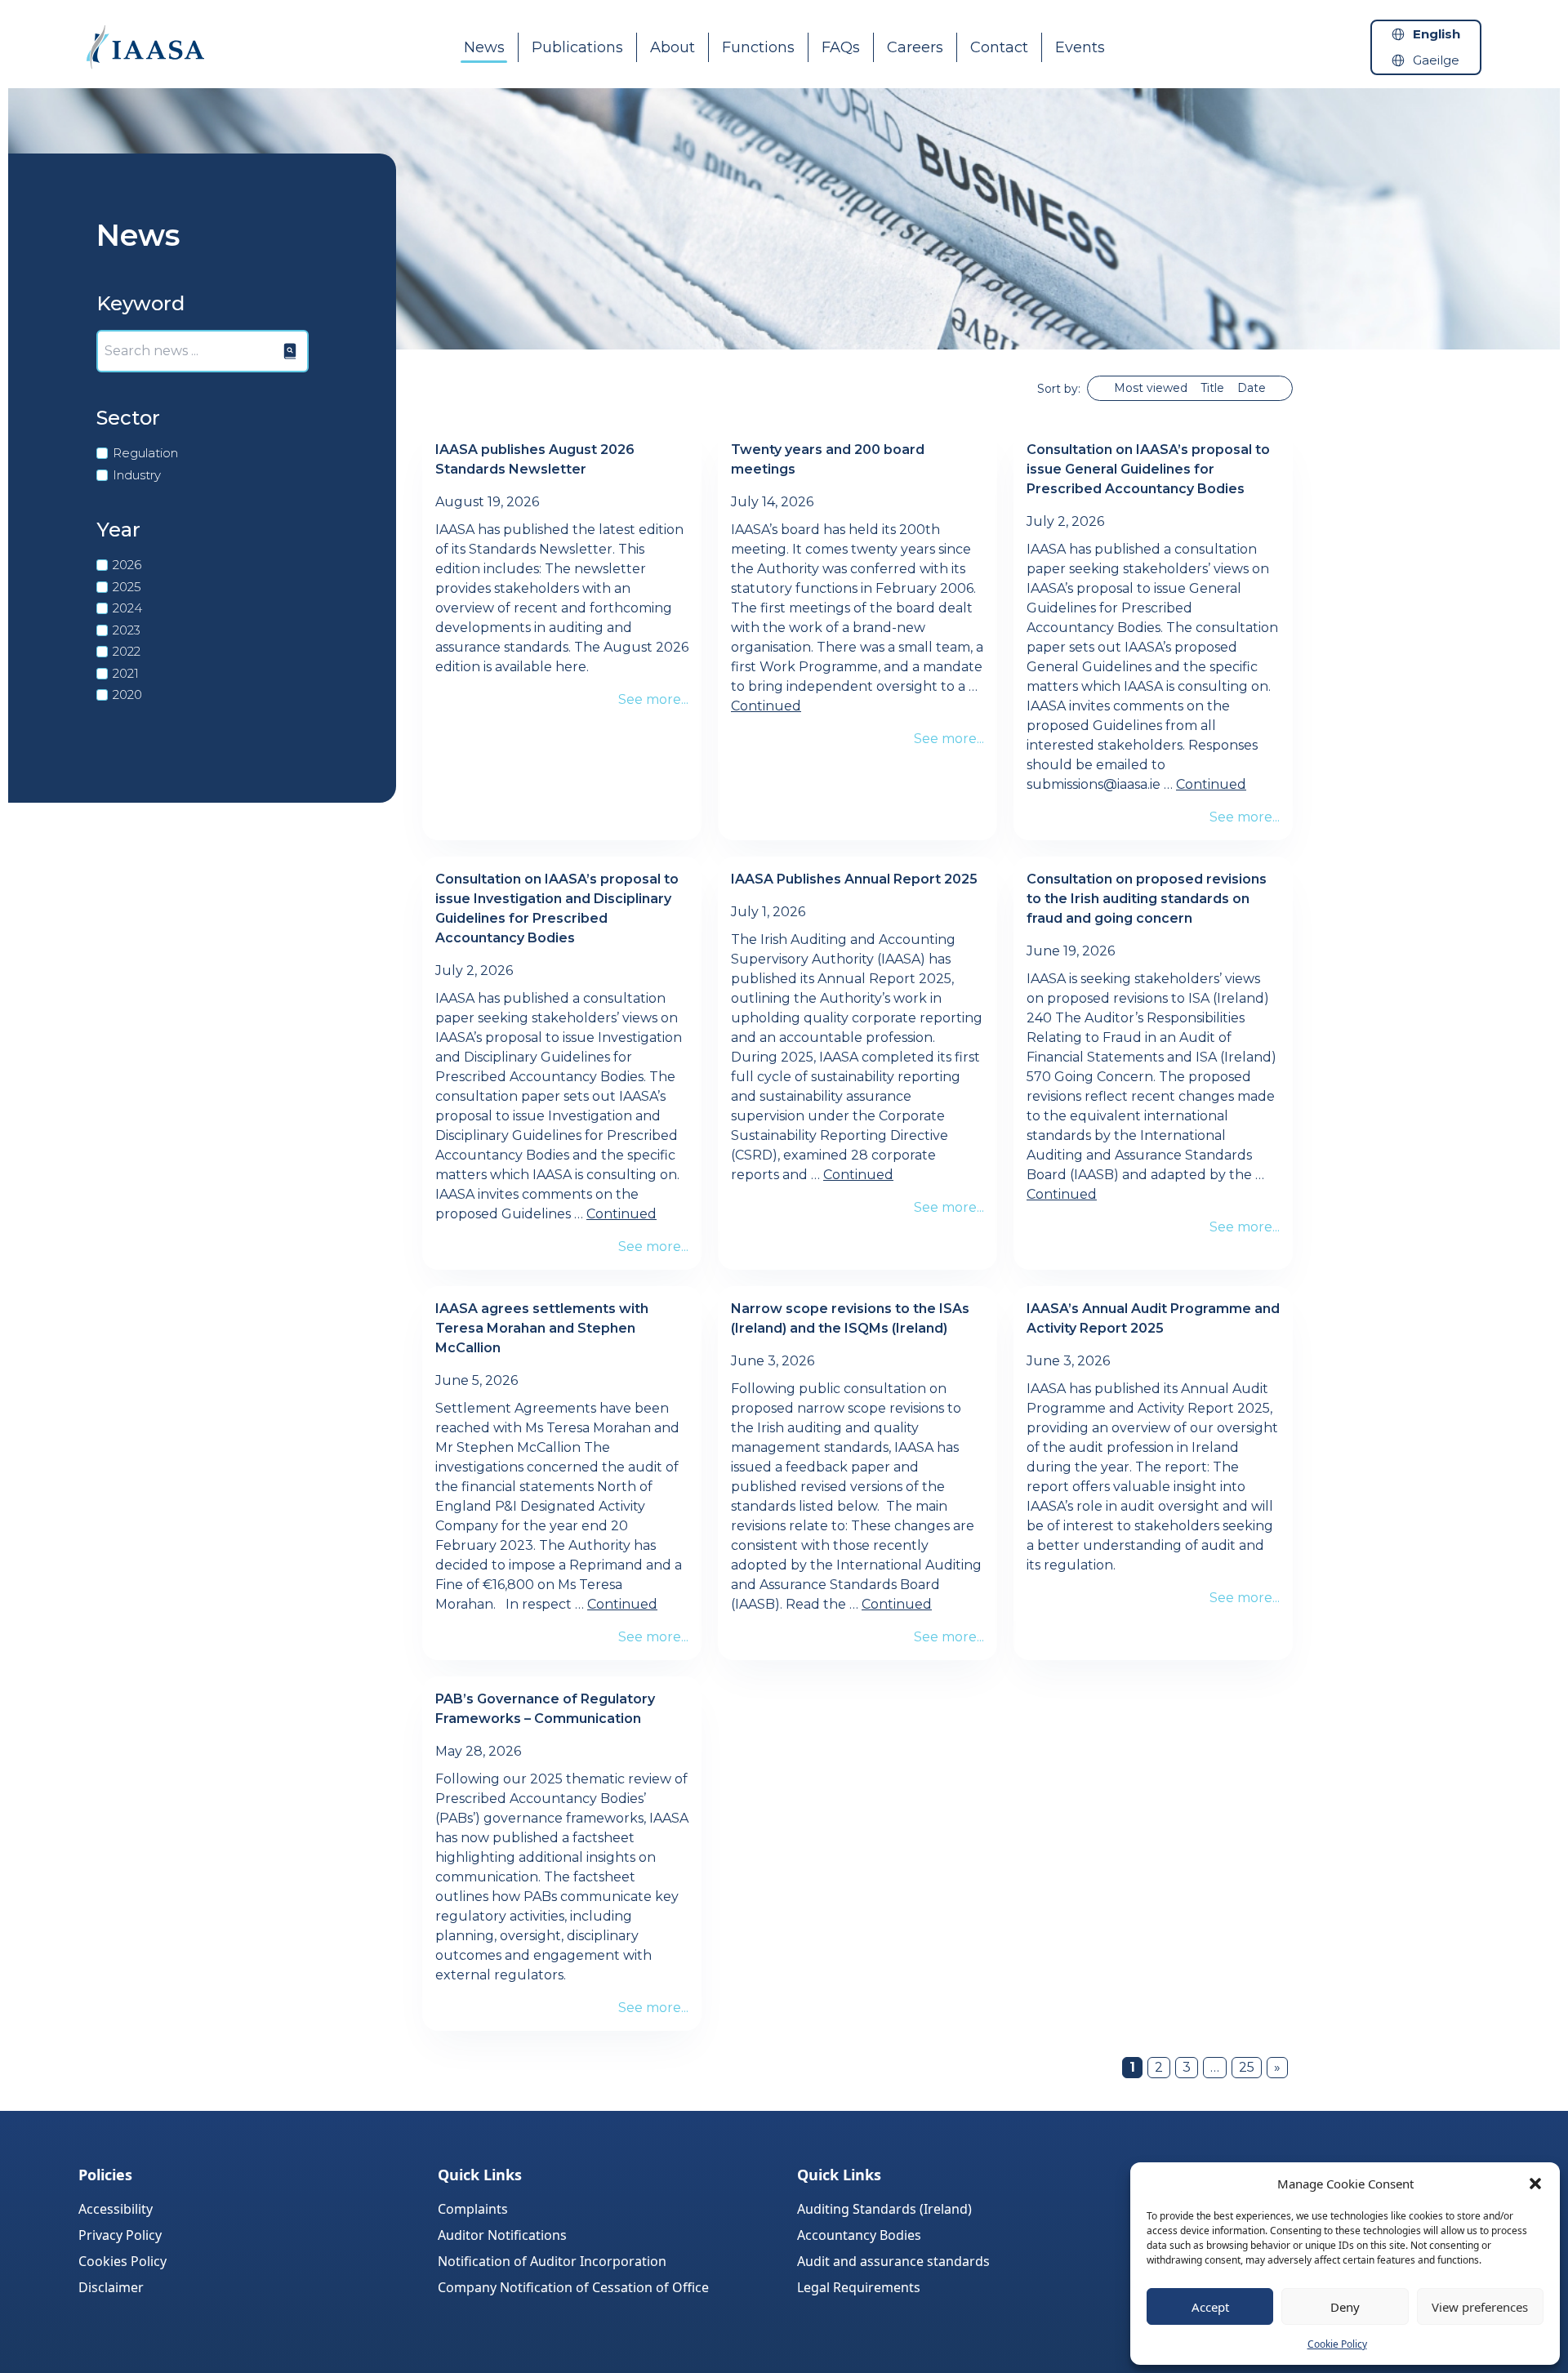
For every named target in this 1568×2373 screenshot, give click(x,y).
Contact (999, 47)
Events (1080, 47)
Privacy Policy (120, 2235)
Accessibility (116, 2209)
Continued (766, 706)
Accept (1210, 2307)
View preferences (1480, 2307)
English (1437, 34)
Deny (1345, 2307)
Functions (758, 47)
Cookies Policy (122, 2261)
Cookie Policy (1337, 2344)
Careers (915, 47)
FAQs (841, 47)
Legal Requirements (859, 2287)
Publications (577, 47)
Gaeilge (1436, 60)
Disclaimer (111, 2287)
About (673, 47)
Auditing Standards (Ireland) (884, 2209)
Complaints (473, 2209)
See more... (653, 699)
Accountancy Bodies (859, 2235)
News (484, 47)
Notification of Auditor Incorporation (552, 2261)
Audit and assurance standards (893, 2261)
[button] (1535, 2184)
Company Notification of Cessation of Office (573, 2287)
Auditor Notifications (502, 2235)
